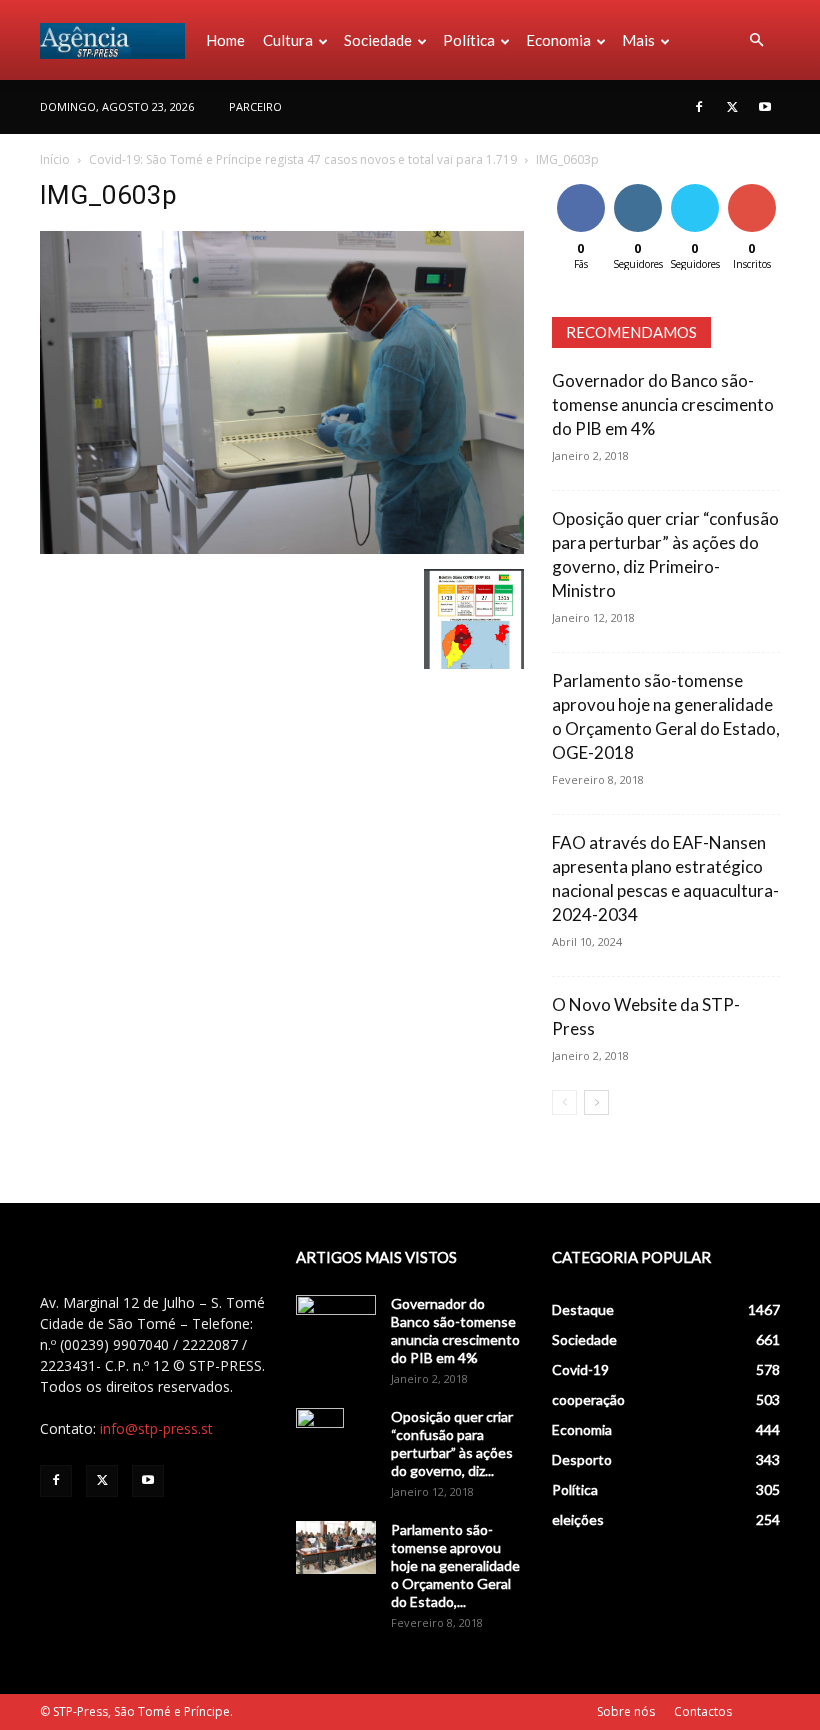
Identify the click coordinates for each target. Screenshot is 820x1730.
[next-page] (596, 1102)
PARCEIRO (255, 106)
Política (469, 40)
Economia (558, 40)
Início (55, 159)
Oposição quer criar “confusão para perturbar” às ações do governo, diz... (452, 1443)
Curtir (581, 187)
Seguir (637, 187)
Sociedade (378, 40)
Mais (638, 40)
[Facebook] (699, 107)
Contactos (703, 1711)
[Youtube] (765, 107)
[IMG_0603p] (282, 548)
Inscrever (754, 187)
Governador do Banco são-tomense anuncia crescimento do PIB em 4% (663, 404)
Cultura (288, 40)
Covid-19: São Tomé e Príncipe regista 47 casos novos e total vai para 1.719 (303, 159)
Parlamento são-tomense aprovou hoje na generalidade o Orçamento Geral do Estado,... (455, 1565)
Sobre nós (626, 1711)
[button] (756, 40)
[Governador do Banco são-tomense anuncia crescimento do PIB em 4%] (336, 1323)
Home (225, 40)
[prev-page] (564, 1102)
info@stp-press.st (156, 1428)
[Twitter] (732, 107)
